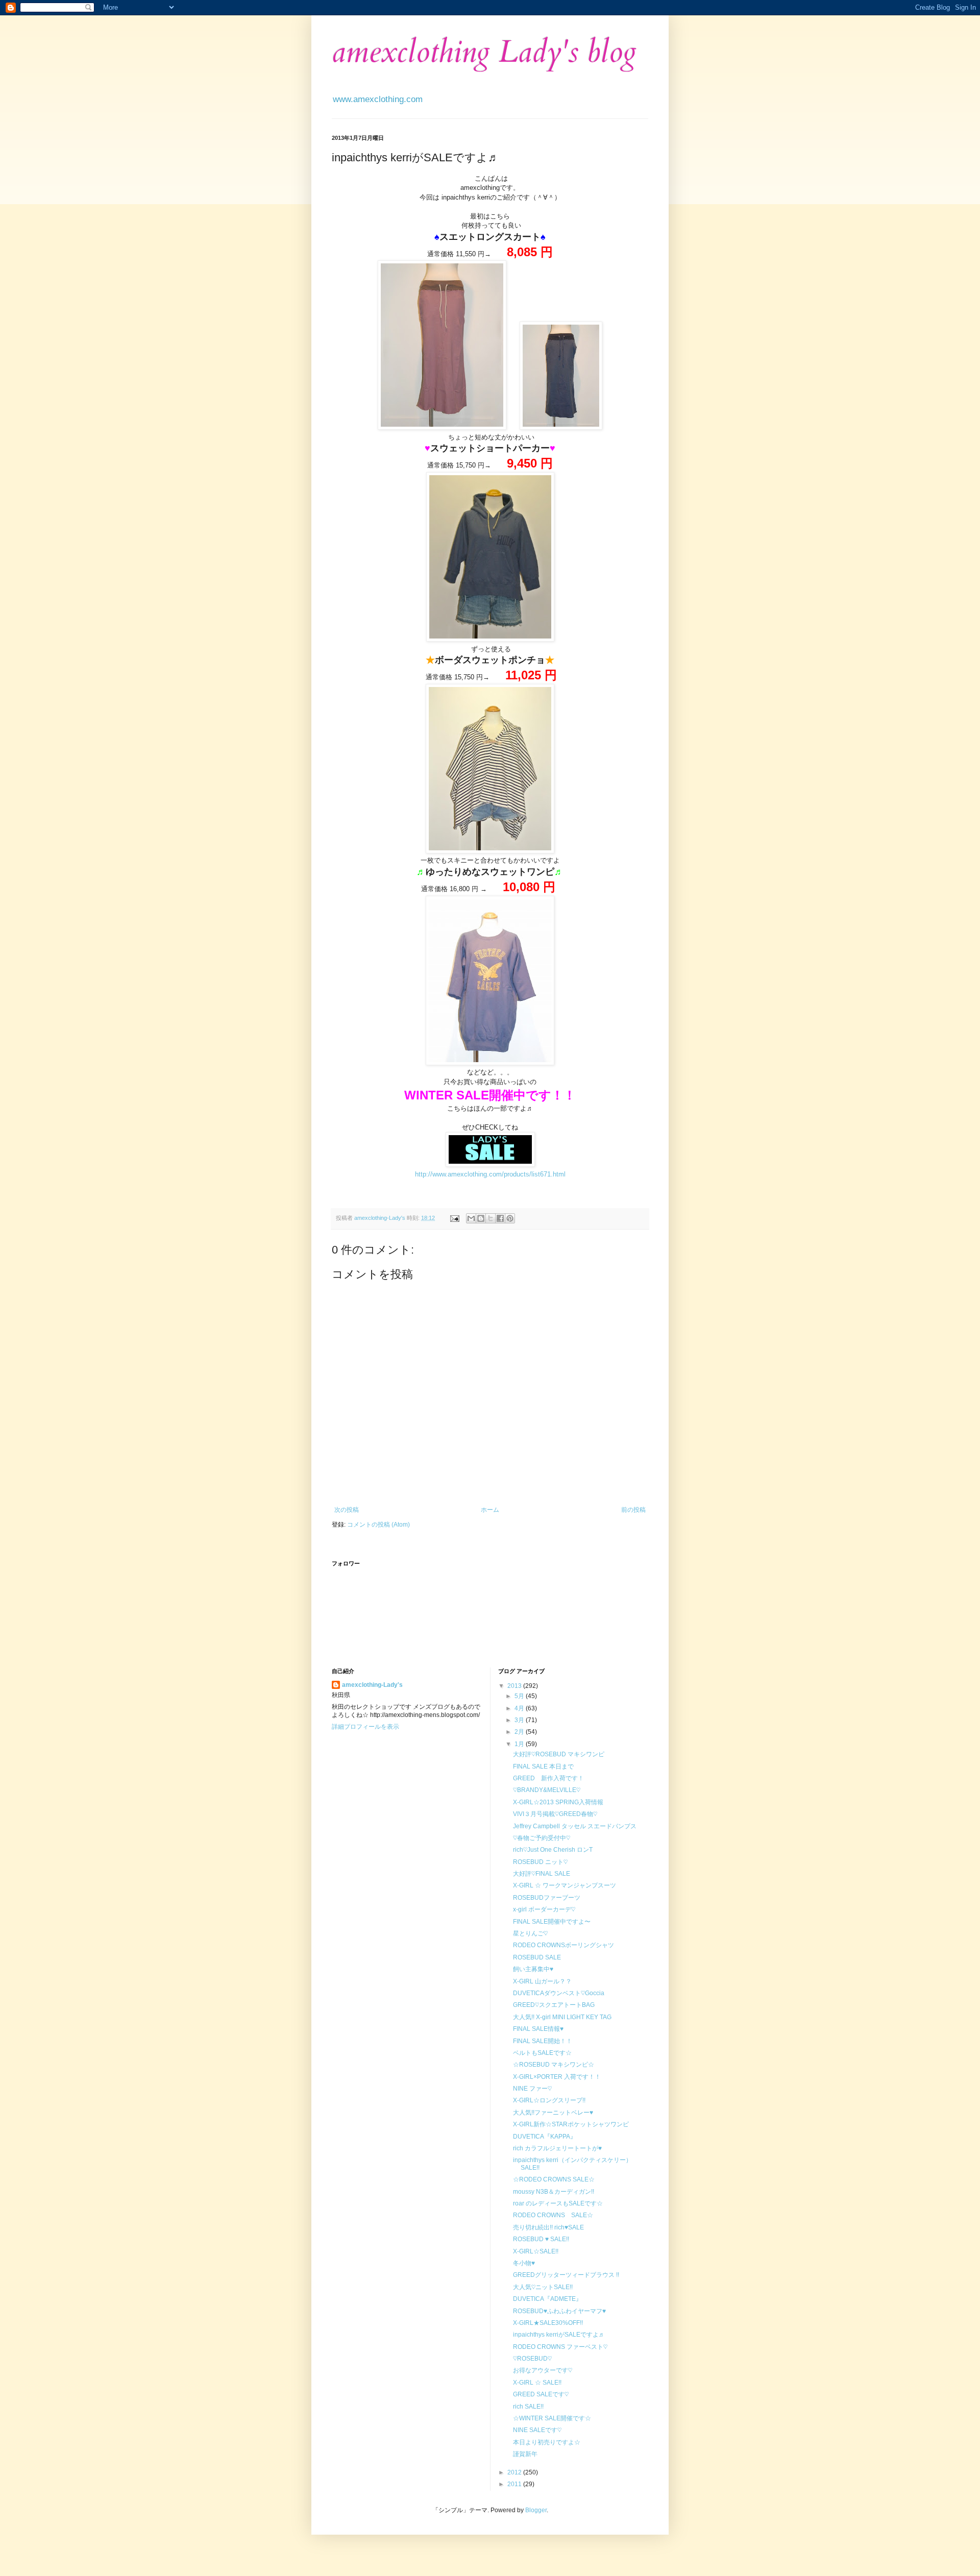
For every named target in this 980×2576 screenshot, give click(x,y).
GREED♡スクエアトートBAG (554, 2005)
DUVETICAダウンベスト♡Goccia (559, 1993)
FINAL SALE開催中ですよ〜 (552, 1922)
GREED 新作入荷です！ (548, 1778)
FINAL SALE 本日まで (543, 1767)
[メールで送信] (471, 1218)
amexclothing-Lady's (372, 1685)
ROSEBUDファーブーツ (547, 1898)
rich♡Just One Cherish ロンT (553, 1850)
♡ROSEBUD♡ (532, 2359)
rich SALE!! (528, 2407)
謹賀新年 (525, 2454)
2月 (520, 1732)
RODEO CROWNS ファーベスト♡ (560, 2347)
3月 (520, 1720)
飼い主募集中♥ (533, 1969)
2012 (515, 2472)
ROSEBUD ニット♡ (540, 1862)
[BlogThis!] (481, 1218)
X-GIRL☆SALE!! (536, 2251)
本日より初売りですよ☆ (547, 2442)
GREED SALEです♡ (541, 2394)
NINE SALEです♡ (537, 2430)
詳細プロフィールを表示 (365, 1727)
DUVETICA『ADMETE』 (547, 2299)
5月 (520, 1696)
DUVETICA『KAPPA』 (545, 2137)
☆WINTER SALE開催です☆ (552, 2418)
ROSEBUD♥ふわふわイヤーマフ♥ (559, 2311)
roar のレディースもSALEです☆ (558, 2203)
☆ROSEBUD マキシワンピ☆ (554, 2065)
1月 (520, 1744)
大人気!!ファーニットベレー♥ (553, 2113)
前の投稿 (633, 1510)
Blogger (536, 2510)
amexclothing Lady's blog (484, 52)
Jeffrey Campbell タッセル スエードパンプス (575, 1826)
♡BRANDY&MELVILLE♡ (547, 1790)
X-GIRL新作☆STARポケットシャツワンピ (571, 2124)
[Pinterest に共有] (510, 1218)
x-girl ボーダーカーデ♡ (544, 1909)
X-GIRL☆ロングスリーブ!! (549, 2100)
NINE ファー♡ (532, 2089)
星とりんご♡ (530, 1933)
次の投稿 (347, 1510)
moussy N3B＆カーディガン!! (554, 2192)
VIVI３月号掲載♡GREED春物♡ (555, 1814)
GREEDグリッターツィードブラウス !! (566, 2275)
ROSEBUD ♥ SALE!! (541, 2239)
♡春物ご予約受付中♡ (542, 1838)
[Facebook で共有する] (500, 1218)
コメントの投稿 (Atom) (378, 1525)
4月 (520, 1708)
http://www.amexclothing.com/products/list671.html (490, 1174)
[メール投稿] (454, 1218)
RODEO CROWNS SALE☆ (553, 2215)
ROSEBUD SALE (537, 1957)
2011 (515, 2484)
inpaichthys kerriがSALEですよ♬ (559, 2335)
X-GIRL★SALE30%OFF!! (548, 2323)
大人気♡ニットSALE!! (543, 2287)
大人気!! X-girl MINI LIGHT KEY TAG (562, 2017)
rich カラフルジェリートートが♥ (557, 2148)
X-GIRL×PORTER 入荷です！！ (557, 2077)
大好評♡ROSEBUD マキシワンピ (559, 1754)
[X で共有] (491, 1218)
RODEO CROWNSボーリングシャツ (563, 1945)
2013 (515, 1686)
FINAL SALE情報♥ (538, 2029)
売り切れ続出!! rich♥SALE (548, 2227)
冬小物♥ (524, 2263)
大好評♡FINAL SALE (542, 1874)
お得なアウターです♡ (543, 2370)
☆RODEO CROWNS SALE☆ (554, 2179)
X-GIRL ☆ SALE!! (537, 2383)
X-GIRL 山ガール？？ (542, 1981)
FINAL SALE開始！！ (543, 2041)
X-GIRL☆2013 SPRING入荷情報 (558, 1802)
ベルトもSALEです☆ (542, 2053)
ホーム (490, 1510)
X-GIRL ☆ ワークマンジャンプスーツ (565, 1885)
